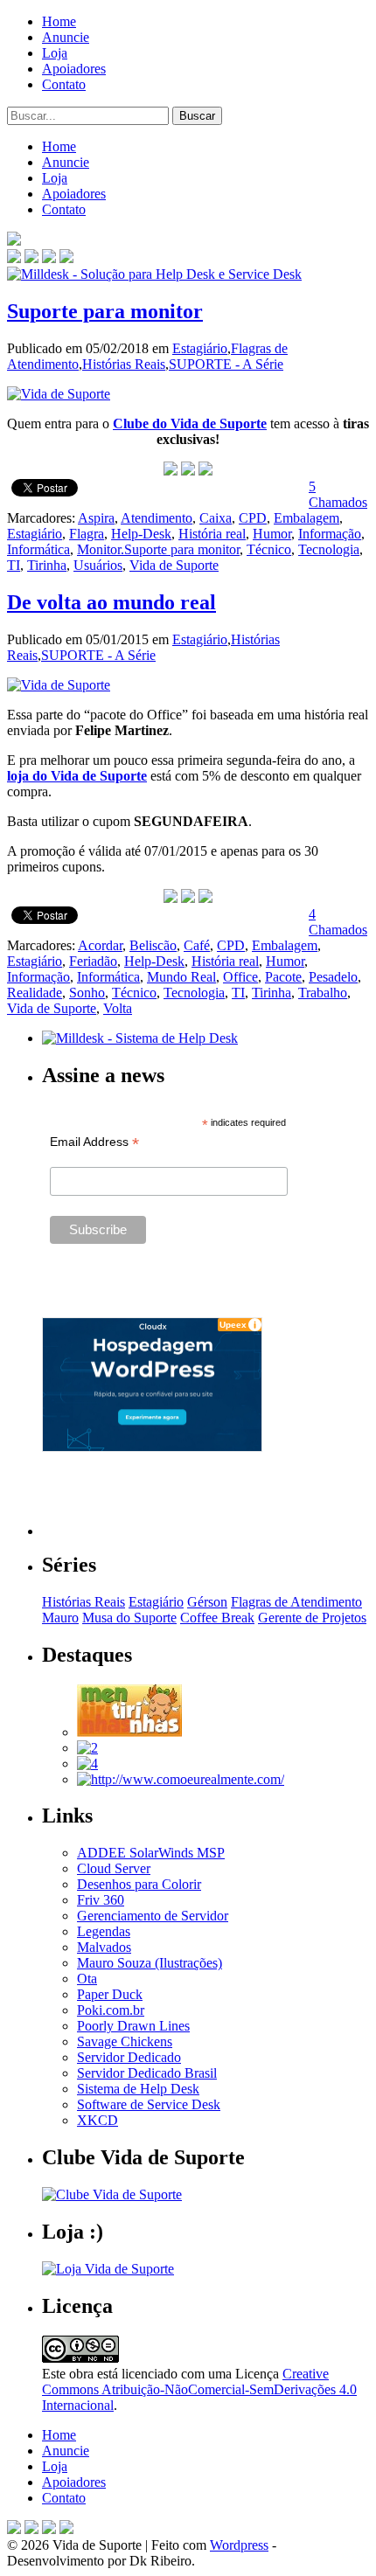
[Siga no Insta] (14, 258)
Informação (330, 534)
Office (240, 977)
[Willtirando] (87, 1748)
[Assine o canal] (66, 258)
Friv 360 (101, 1900)
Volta (118, 1008)
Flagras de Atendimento (296, 1602)
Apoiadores (74, 69)
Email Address (94, 1142)
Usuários (98, 565)
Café (197, 945)
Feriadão (93, 961)
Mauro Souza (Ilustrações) (150, 1963)
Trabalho (323, 993)
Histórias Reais (124, 364)
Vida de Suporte (174, 565)
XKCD (97, 2120)
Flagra (87, 534)
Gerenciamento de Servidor (153, 1916)
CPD (253, 518)
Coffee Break (217, 1618)
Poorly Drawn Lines (133, 2026)
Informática (38, 549)
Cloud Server (114, 1868)
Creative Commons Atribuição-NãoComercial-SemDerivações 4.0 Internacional (199, 2389)
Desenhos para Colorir (139, 1884)
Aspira (96, 518)
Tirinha (47, 565)
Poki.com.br (111, 2010)
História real (212, 534)
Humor (272, 534)
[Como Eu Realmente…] (181, 1779)
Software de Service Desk (149, 2104)
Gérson (207, 1602)
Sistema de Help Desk (138, 2089)
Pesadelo (333, 977)
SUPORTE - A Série (226, 364)
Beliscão (153, 945)
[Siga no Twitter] (49, 258)
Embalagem (306, 518)
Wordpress (239, 2545)
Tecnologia (329, 549)
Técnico (269, 549)
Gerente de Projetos (312, 1618)
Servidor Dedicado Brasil (147, 2073)
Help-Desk (141, 534)
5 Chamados (338, 494)
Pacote (283, 977)
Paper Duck (110, 1994)
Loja (55, 53)
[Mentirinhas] (129, 1732)
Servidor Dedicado (129, 2057)
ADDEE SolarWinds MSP (151, 1853)
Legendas (104, 1931)
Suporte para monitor (105, 311)
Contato (64, 84)
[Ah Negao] (87, 1764)
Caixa (216, 518)
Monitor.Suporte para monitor (158, 549)
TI (14, 565)
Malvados (104, 1947)
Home (59, 21)
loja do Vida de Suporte (77, 776)
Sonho (87, 993)
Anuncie (66, 37)
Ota (87, 1979)
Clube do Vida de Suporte (190, 424)
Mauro (60, 1618)
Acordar (100, 945)
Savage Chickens (125, 2041)
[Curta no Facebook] (31, 258)
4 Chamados (338, 922)
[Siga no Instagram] (66, 2529)
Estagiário (200, 348)
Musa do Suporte (129, 1618)
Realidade (35, 993)
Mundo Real (181, 977)
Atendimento (157, 518)
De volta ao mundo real (111, 602)
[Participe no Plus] (49, 2529)
